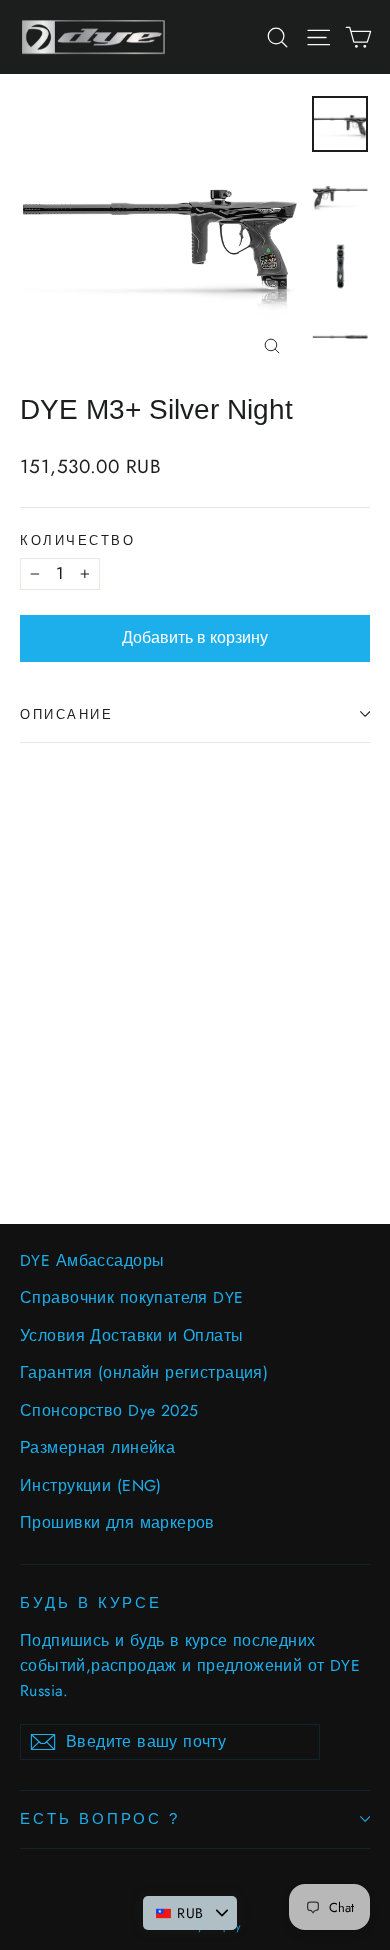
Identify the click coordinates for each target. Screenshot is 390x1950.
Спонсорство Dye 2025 (109, 1410)
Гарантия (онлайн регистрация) (144, 1372)
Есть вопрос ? (100, 1819)
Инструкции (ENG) (91, 1485)
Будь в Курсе (91, 1603)
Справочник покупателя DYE (132, 1297)
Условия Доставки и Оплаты (132, 1335)
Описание (66, 714)
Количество (78, 540)
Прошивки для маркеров (117, 1522)
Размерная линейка (97, 1447)
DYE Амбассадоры (92, 1260)
